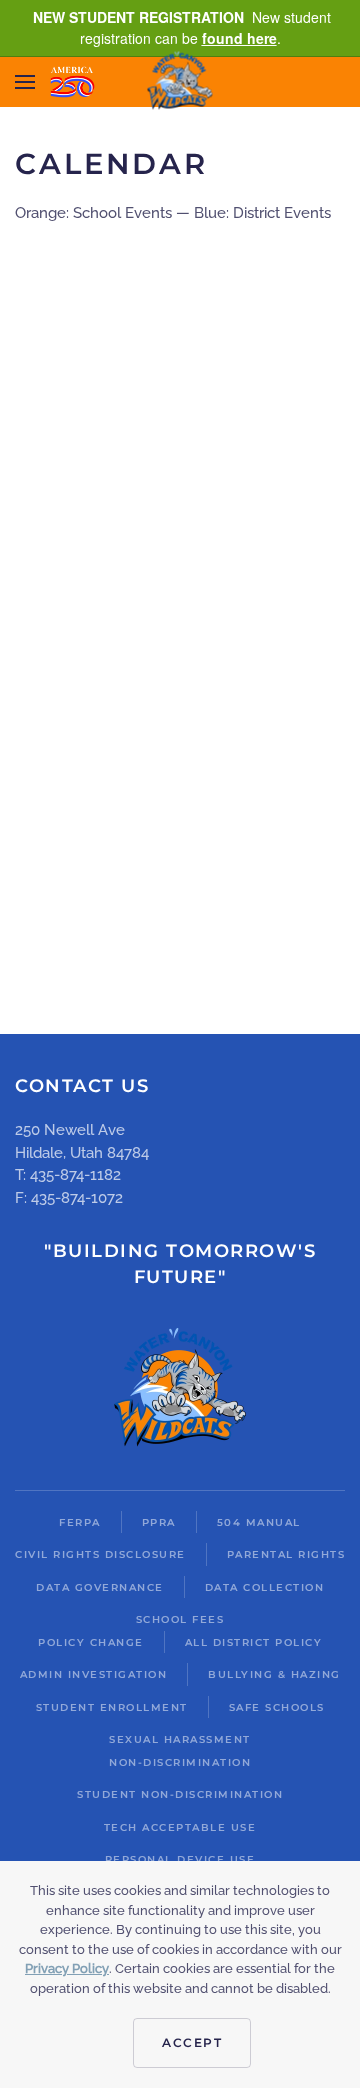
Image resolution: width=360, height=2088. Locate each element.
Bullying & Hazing (274, 1674)
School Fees (180, 1619)
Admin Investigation (94, 1674)
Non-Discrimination (180, 1762)
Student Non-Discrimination (180, 1794)
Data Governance (100, 1587)
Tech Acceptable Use (180, 1827)
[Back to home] (180, 82)
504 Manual (259, 1522)
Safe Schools (277, 1707)
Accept (192, 2042)
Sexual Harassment (180, 1739)
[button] (25, 82)
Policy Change (91, 1642)
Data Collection (265, 1587)
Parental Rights (286, 1554)
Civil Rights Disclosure (100, 1554)
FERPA (80, 1522)
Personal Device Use (180, 1859)
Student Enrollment (112, 1707)
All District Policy (254, 1642)
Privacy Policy (67, 1968)
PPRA (159, 1522)
